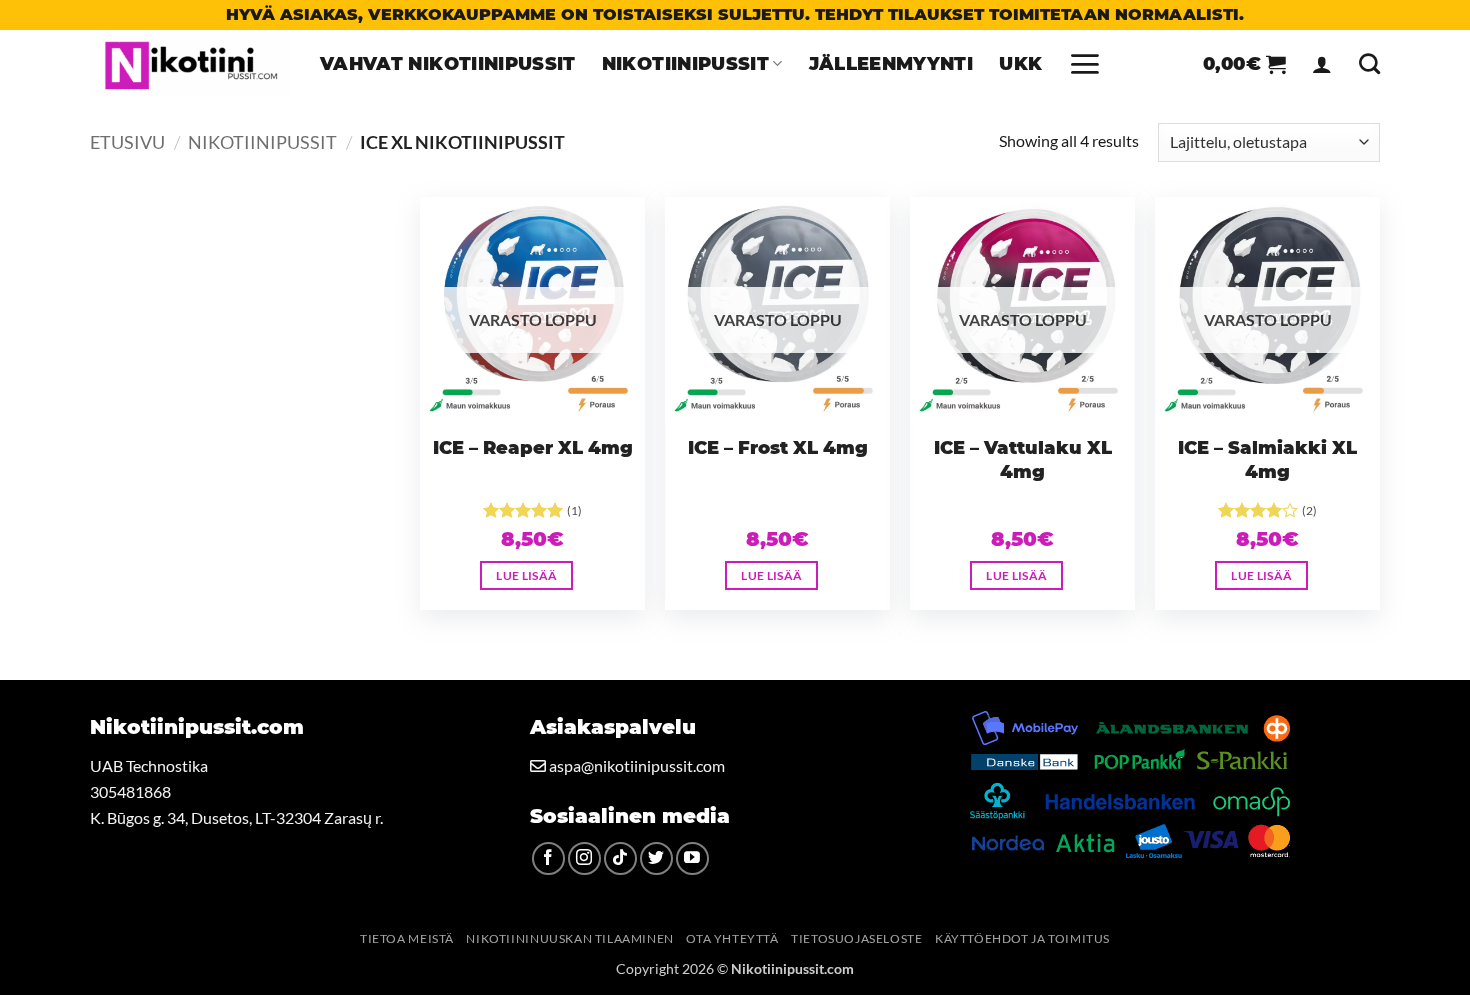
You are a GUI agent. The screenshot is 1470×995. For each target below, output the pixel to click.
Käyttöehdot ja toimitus (1022, 938)
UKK (1020, 63)
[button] (1084, 64)
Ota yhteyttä (732, 938)
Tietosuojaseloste (856, 938)
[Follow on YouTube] (692, 858)
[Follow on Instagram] (584, 858)
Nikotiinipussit (685, 63)
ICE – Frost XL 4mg (778, 448)
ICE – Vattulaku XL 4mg (1023, 460)
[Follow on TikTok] (620, 858)
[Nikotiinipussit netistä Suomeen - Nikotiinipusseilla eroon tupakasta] (190, 64)
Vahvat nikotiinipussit (448, 63)
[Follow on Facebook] (548, 858)
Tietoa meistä (407, 938)
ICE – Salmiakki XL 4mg (1267, 460)
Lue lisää (526, 575)
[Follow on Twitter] (656, 858)
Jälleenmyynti (891, 63)
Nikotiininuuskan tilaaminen (570, 938)
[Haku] (1369, 63)
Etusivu (127, 142)
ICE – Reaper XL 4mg (533, 448)
